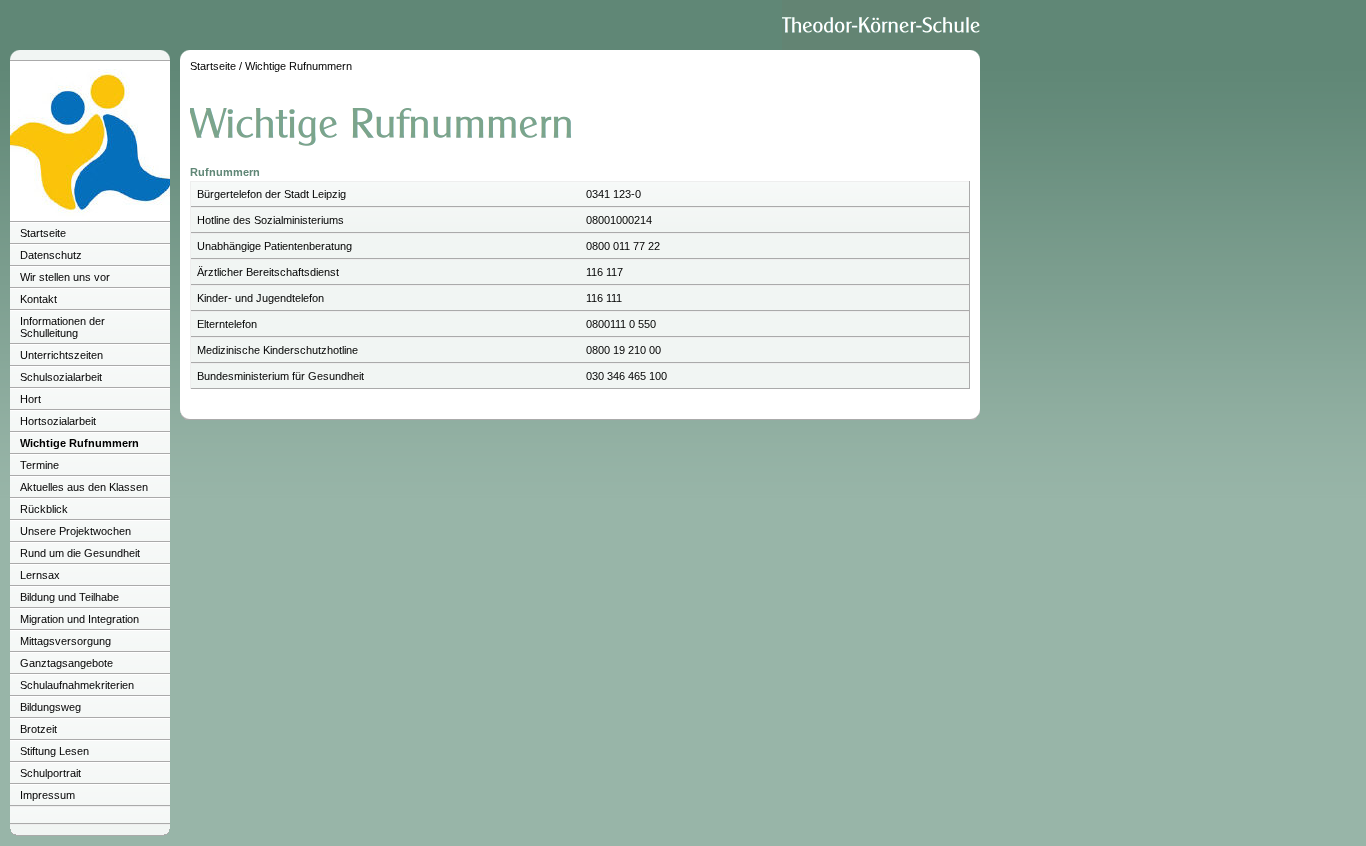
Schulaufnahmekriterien (77, 685)
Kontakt (38, 299)
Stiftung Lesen (54, 751)
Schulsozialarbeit (61, 377)
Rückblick (44, 509)
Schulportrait (50, 773)
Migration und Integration (79, 619)
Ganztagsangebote (66, 663)
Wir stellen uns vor (65, 277)
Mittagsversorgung (65, 641)
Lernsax (40, 575)
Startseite (43, 233)
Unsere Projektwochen (75, 531)
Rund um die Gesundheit (80, 553)
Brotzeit (38, 729)
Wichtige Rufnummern (79, 443)
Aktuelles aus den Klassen (84, 487)
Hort (30, 399)
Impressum (47, 795)
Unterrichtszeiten (61, 355)
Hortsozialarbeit (58, 421)
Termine (39, 465)
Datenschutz (51, 255)
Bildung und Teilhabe (69, 597)
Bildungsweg (50, 707)
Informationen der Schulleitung (62, 327)
